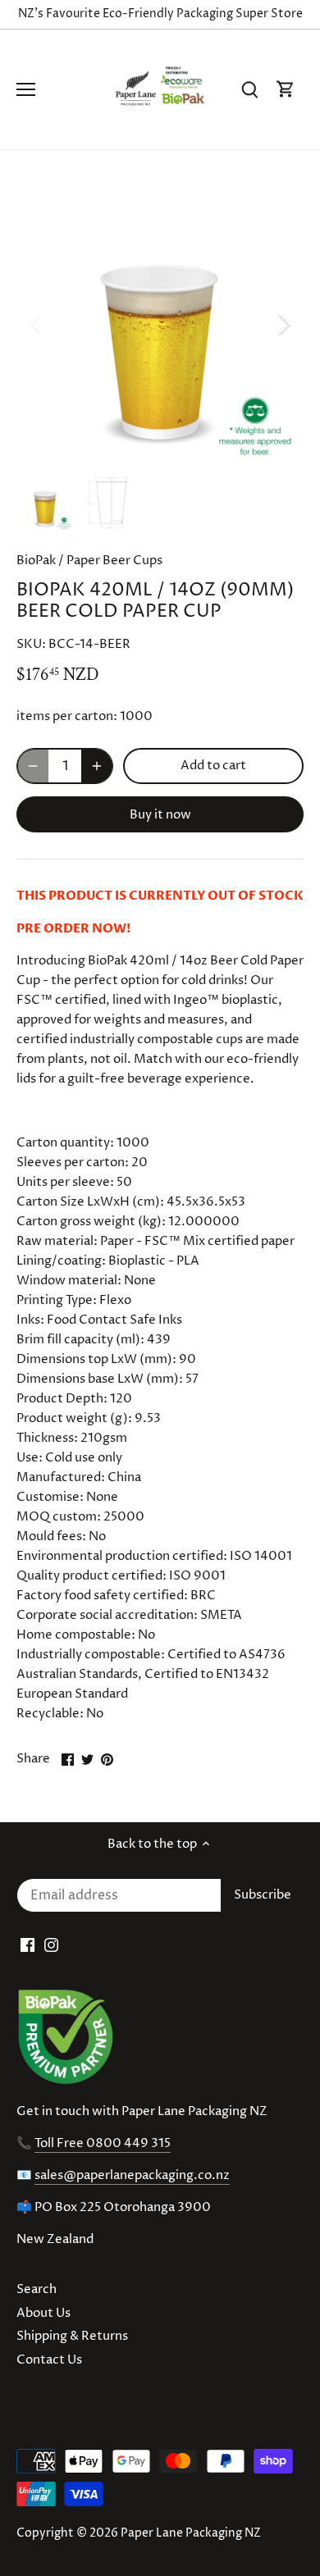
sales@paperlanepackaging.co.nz (132, 2175)
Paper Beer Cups (114, 561)
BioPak (36, 561)
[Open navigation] (26, 89)
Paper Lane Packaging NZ (191, 2533)
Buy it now (160, 815)
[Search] (249, 90)
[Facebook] (27, 1945)
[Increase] (97, 766)
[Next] (283, 324)
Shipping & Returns (72, 2336)
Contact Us (49, 2360)
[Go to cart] (286, 90)
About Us (43, 2313)
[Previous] (37, 324)
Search (37, 2289)
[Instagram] (51, 1945)
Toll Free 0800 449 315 (103, 2143)
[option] (160, 324)
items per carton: (67, 716)
